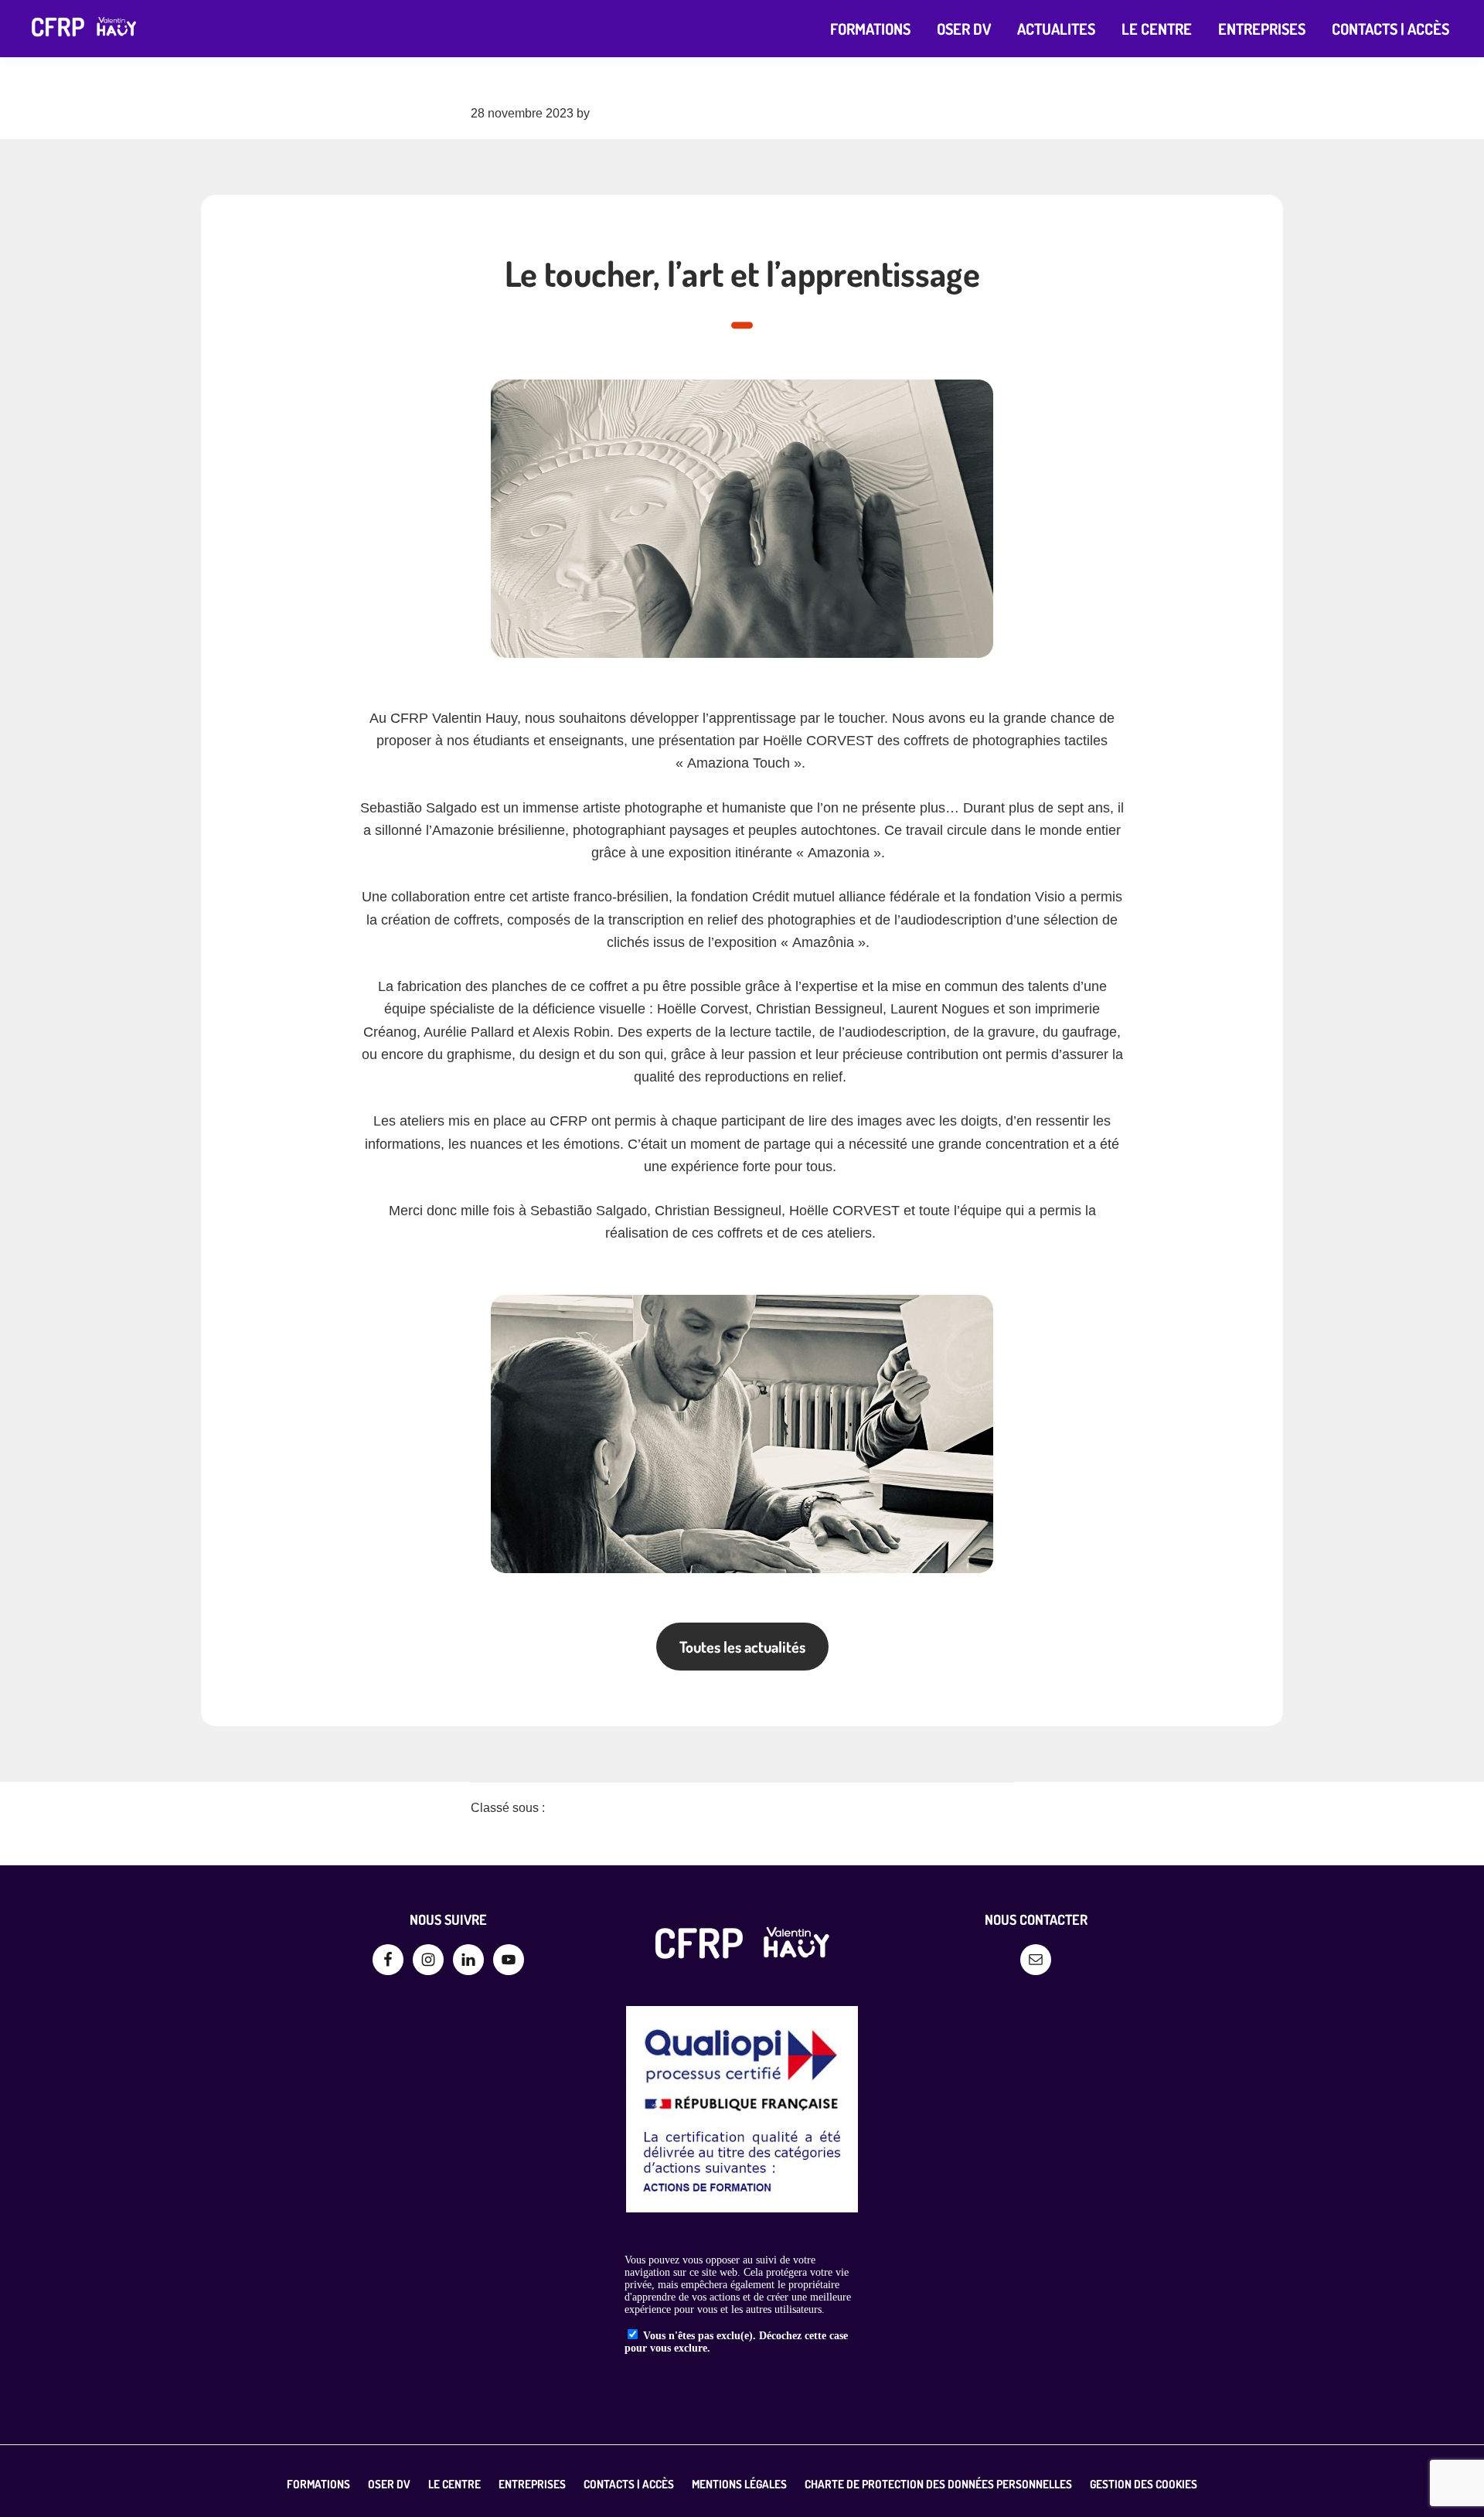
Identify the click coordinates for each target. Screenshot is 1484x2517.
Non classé (576, 1808)
